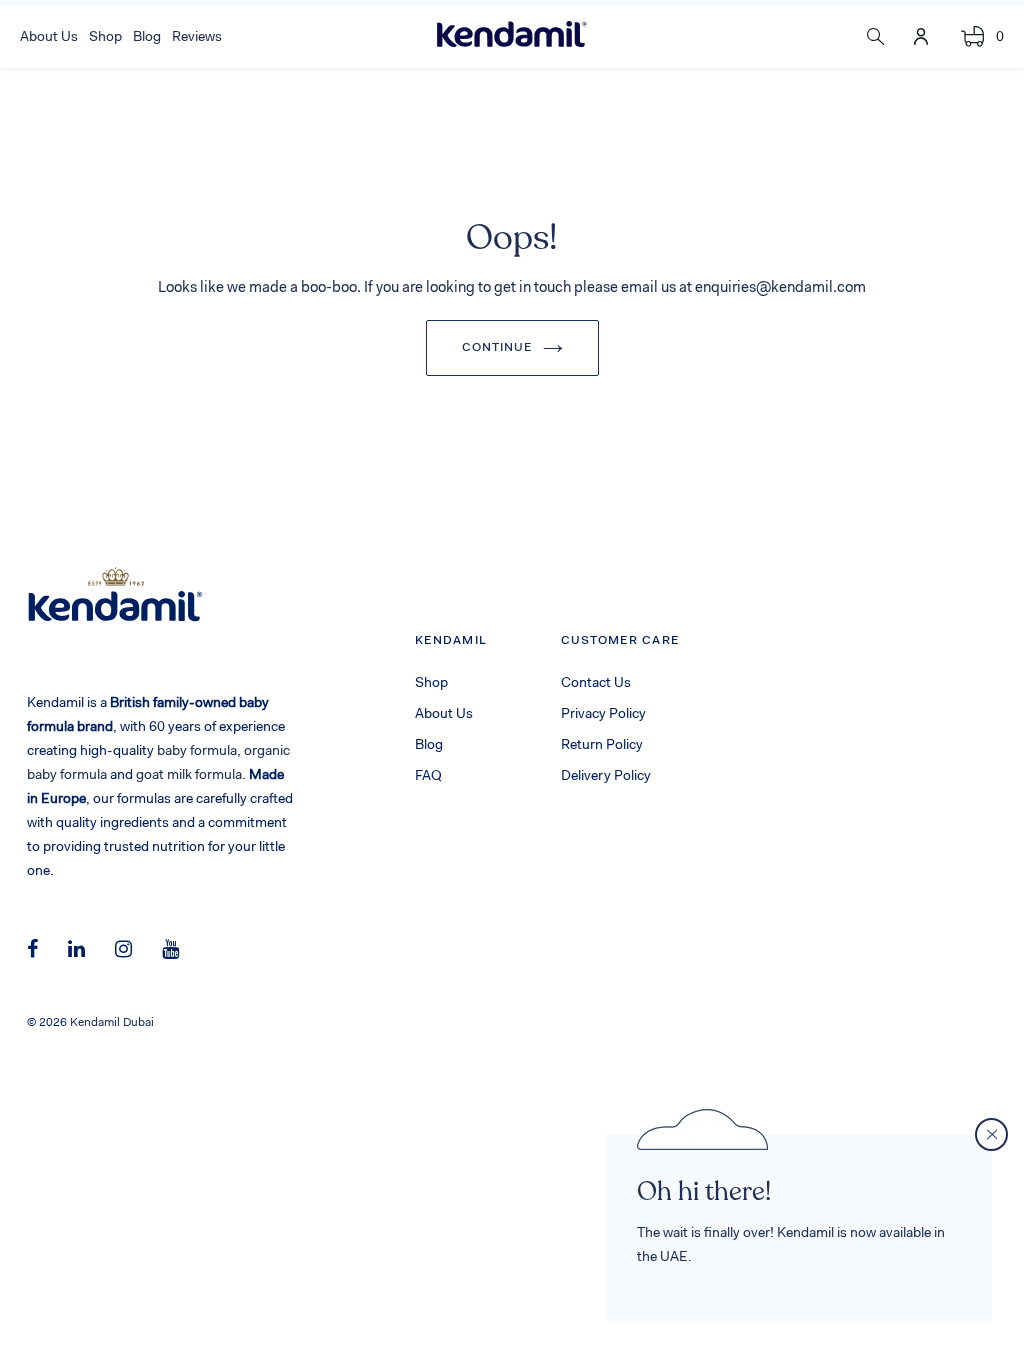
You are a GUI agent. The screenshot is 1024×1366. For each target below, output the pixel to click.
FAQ (428, 777)
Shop (431, 684)
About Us (444, 715)
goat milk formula (189, 776)
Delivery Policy (606, 777)
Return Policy (602, 746)
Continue (497, 348)
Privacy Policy (603, 715)
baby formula (197, 752)
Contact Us (596, 684)
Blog (429, 746)
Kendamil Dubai (112, 1023)
